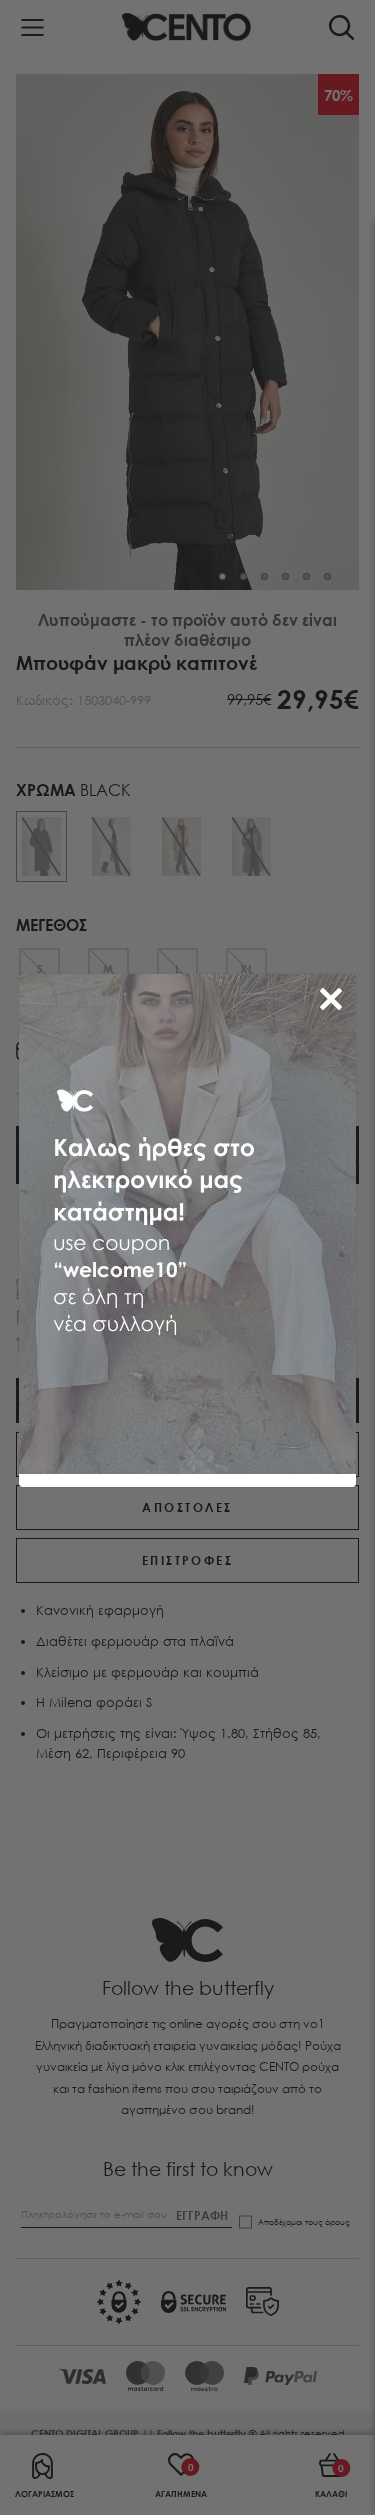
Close (335, 995)
